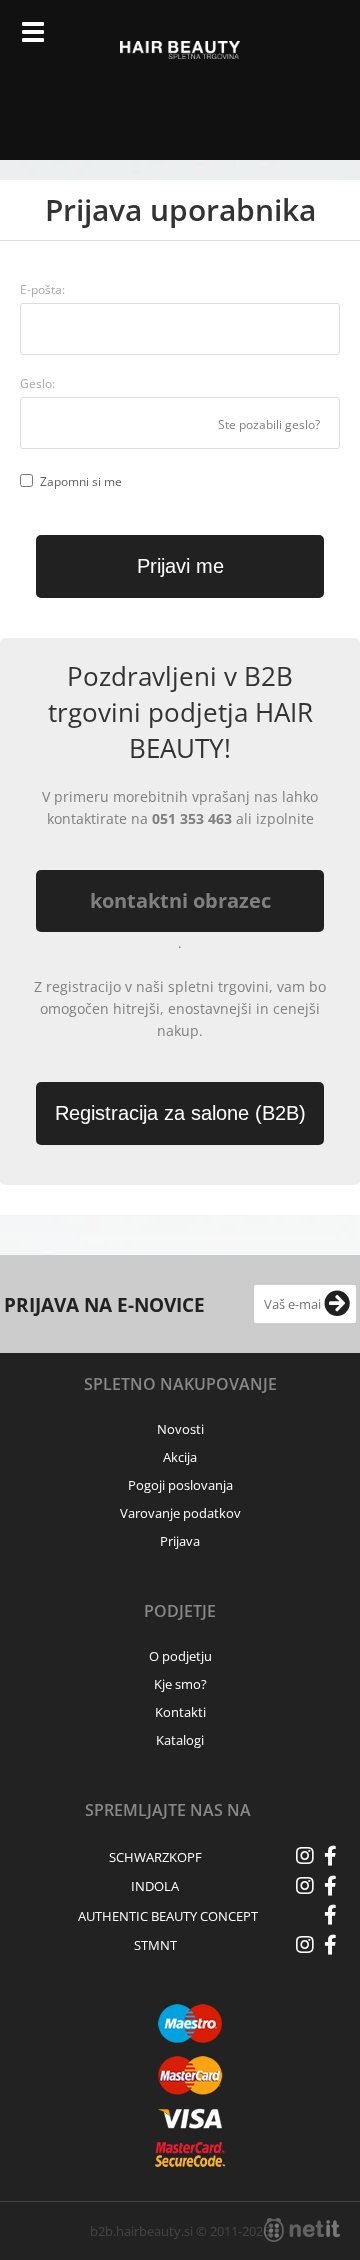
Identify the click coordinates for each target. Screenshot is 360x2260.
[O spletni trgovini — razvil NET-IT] (302, 2230)
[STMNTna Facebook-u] (330, 1945)
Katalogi (180, 1740)
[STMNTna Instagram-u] (305, 1945)
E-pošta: (42, 289)
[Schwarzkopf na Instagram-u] (305, 1856)
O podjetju (180, 1656)
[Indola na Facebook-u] (330, 1886)
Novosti (180, 1429)
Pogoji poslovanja (180, 1485)
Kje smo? (180, 1684)
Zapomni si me (81, 481)
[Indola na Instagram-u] (305, 1886)
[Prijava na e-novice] (337, 1304)
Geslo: (37, 383)
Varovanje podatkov (180, 1513)
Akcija (180, 1457)
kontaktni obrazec (180, 900)
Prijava (282, 40)
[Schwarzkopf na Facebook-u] (330, 1856)
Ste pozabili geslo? (269, 424)
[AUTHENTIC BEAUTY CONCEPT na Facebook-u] (330, 1915)
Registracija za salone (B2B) (180, 1113)
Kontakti (180, 1712)
